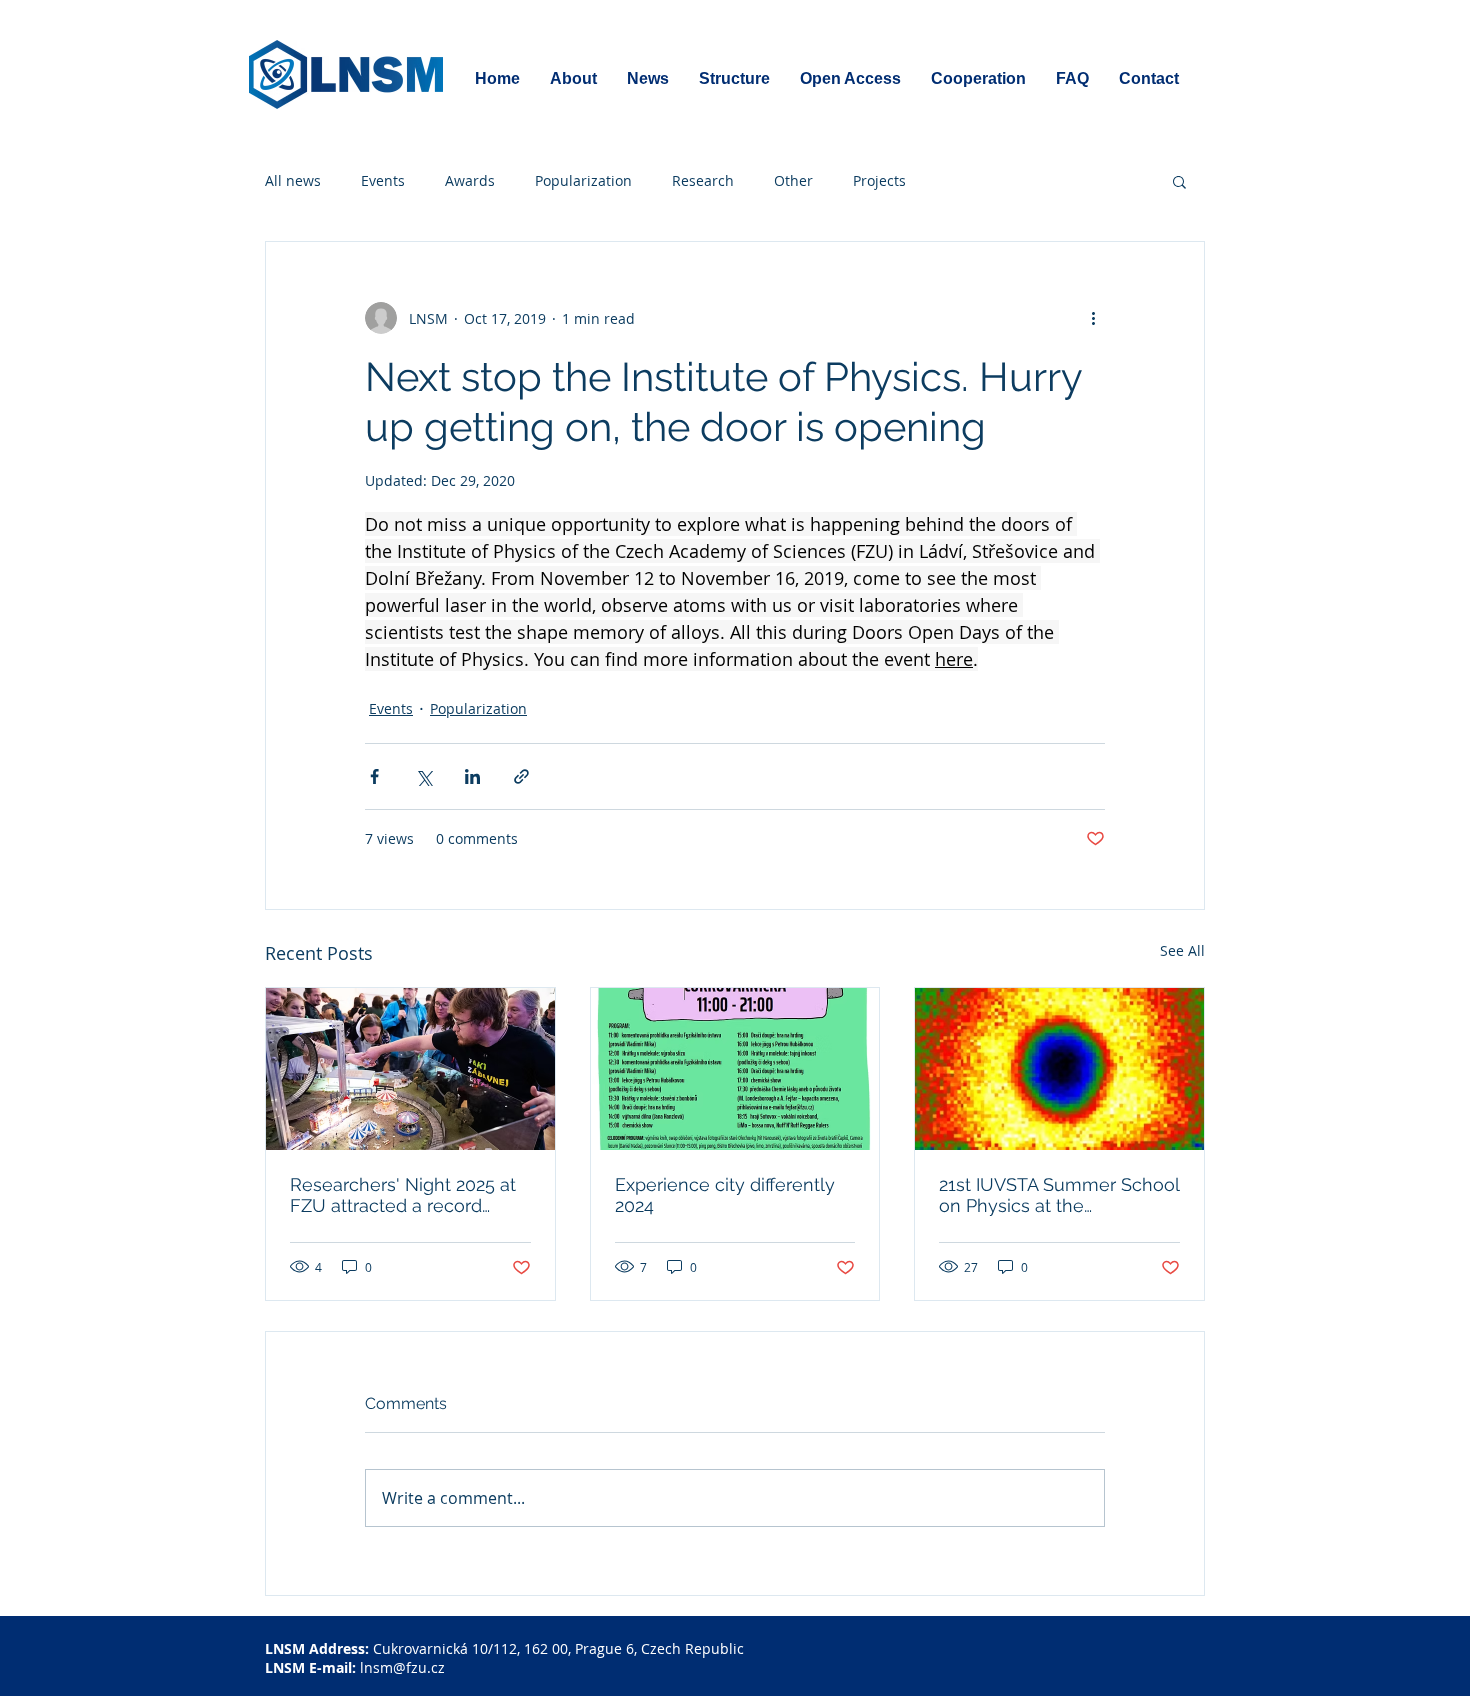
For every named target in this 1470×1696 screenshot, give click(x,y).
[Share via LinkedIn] (472, 776)
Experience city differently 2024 (725, 1195)
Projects (879, 180)
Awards (470, 180)
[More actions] (1093, 318)
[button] (1179, 181)
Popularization (583, 180)
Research (703, 180)
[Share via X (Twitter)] (423, 776)
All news (293, 180)
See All (1182, 950)
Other (793, 180)
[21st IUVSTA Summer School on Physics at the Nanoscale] (1059, 1069)
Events (383, 180)
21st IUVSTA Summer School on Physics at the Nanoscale (1059, 1195)
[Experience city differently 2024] (735, 1069)
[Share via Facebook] (374, 776)
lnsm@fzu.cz (402, 1667)
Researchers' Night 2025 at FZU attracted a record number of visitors (403, 1195)
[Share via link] (521, 776)
